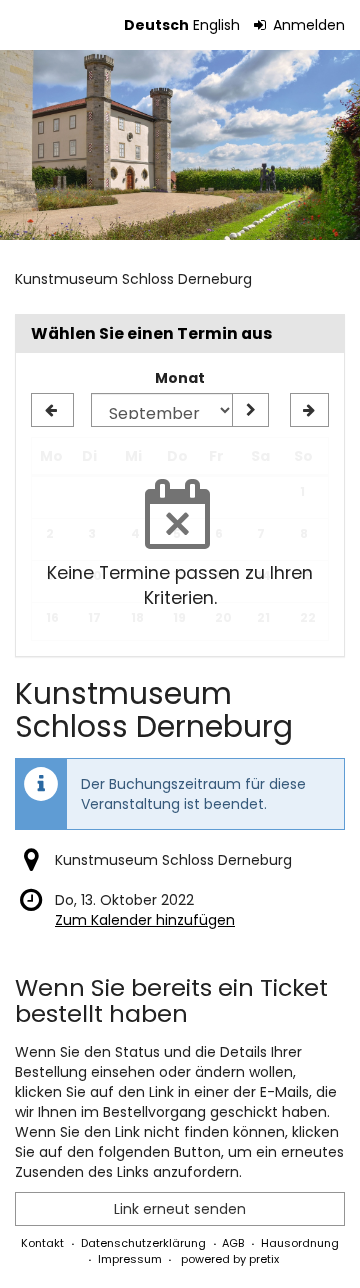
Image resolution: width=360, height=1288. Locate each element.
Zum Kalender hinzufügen (145, 920)
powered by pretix (230, 1259)
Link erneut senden (180, 1209)
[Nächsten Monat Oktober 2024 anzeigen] (309, 410)
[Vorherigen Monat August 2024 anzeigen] (52, 410)
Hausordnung (300, 1243)
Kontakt (42, 1243)
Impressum (130, 1259)
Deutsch (156, 25)
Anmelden (307, 25)
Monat (180, 378)
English (216, 25)
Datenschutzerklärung (143, 1243)
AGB (233, 1243)
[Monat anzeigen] (250, 410)
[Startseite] (180, 145)
